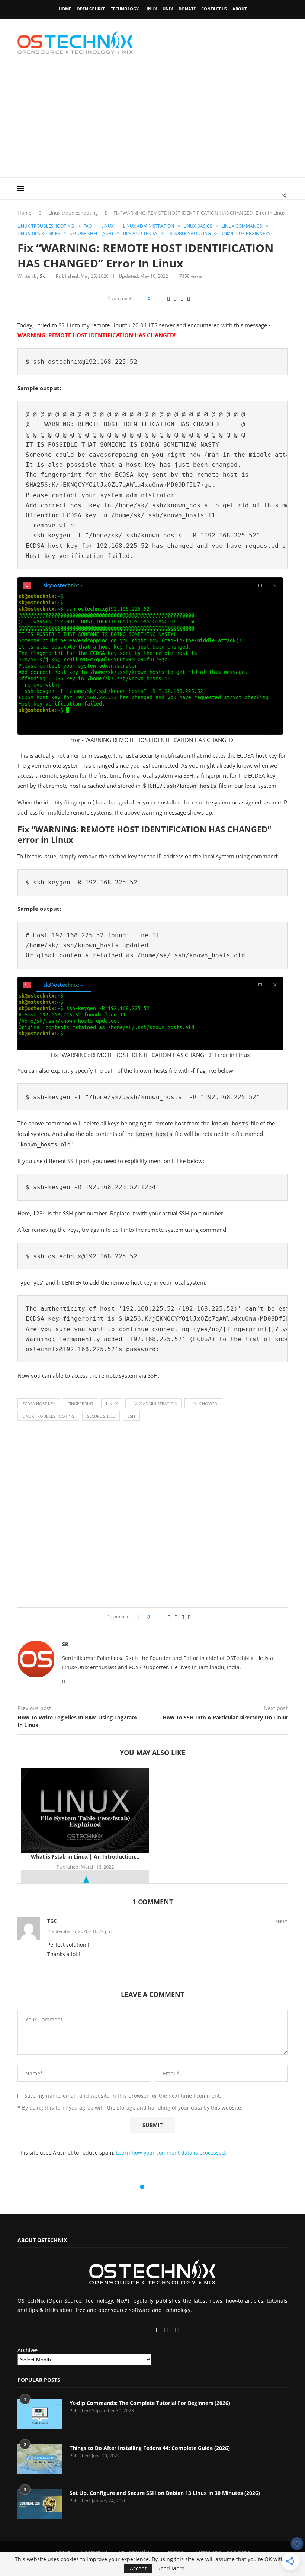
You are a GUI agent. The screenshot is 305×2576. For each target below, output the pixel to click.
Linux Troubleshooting (48, 1416)
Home (65, 9)
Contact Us (214, 9)
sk (42, 276)
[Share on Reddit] (168, 298)
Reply (281, 1921)
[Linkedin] (141, 2330)
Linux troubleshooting (73, 213)
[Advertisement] (152, 122)
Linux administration (153, 1403)
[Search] (284, 196)
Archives (28, 2350)
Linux (151, 9)
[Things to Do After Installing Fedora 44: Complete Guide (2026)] (40, 2459)
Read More (171, 2569)
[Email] (156, 2330)
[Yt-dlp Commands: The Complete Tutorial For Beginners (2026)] (40, 2414)
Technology (125, 9)
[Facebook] (127, 2330)
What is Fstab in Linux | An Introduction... (85, 1856)
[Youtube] (147, 2330)
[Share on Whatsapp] (175, 298)
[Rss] (177, 2330)
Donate (187, 9)
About (240, 9)
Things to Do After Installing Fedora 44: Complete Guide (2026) (150, 2448)
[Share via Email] (189, 298)
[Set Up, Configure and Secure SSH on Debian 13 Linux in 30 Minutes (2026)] (40, 2504)
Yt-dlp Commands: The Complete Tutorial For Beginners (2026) (150, 2403)
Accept (138, 2568)
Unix (168, 9)
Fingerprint (81, 1403)
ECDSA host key (39, 1403)
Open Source (91, 9)
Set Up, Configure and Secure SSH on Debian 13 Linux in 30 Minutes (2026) (165, 2493)
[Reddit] (167, 2330)
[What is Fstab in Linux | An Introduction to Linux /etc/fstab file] (85, 1811)
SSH (131, 1416)
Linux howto (203, 1403)
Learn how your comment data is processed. (171, 2153)
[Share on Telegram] (182, 298)
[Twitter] (134, 2330)
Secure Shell (101, 1416)
